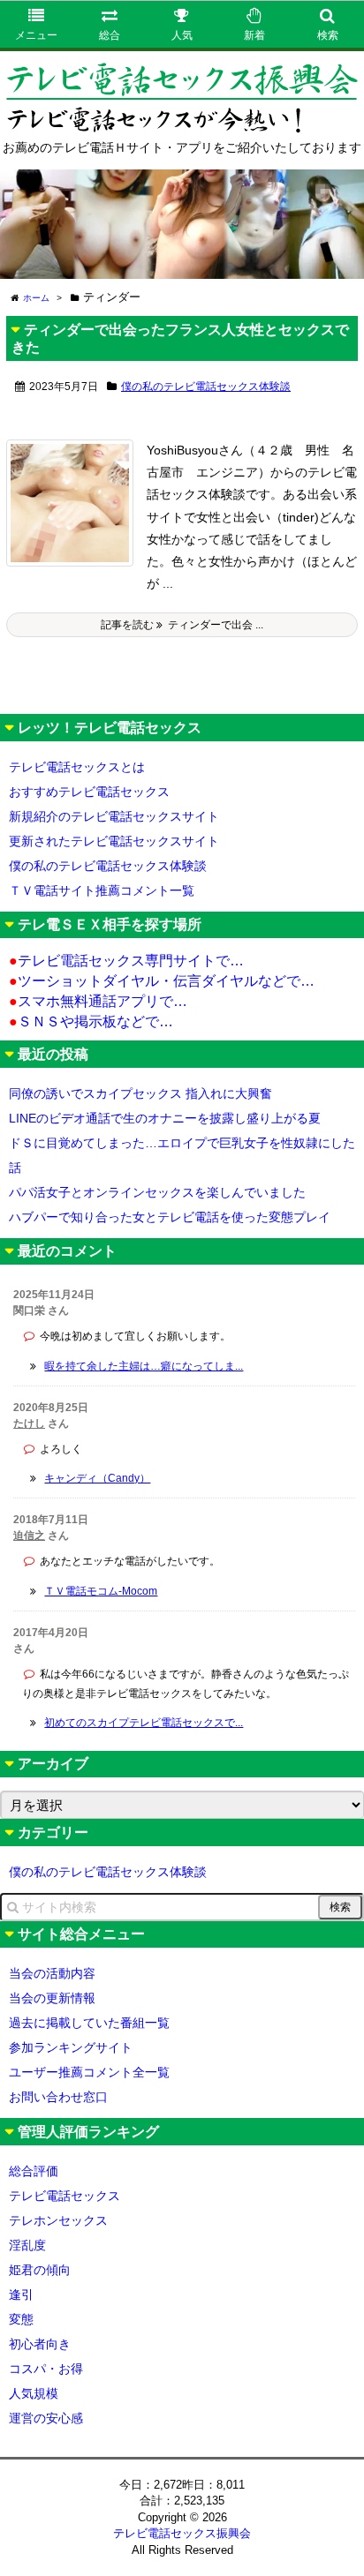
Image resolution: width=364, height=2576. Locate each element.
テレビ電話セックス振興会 (182, 2533)
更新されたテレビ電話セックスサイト (114, 841)
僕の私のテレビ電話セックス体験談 (206, 387)
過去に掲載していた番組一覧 (89, 2023)
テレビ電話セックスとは (77, 767)
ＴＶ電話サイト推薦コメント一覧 (102, 890)
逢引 (21, 2294)
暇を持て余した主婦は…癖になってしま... (144, 1366)
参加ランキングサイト (71, 2047)
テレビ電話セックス (64, 2196)
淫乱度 (27, 2245)
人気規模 (34, 2393)
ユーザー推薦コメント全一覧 (89, 2072)
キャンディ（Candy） (97, 1478)
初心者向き (40, 2344)
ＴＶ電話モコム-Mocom (101, 1591)
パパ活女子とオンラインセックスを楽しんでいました (157, 1192)
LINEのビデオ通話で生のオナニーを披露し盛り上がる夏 (165, 1118)
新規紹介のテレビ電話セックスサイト (114, 816)
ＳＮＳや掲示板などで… (91, 1021)
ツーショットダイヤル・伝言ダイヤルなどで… (162, 981)
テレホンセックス (58, 2220)
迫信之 (29, 1536)
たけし (29, 1423)
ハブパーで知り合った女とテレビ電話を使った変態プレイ (170, 1217)
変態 (21, 2319)
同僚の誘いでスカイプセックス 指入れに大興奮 (140, 1093)
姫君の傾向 (40, 2270)
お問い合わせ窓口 (58, 2097)
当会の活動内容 (52, 1973)
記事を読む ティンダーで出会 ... (182, 625)
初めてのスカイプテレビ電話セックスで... (144, 1723)
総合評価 (34, 2171)
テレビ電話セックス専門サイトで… (126, 961)
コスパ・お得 (46, 2369)
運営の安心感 (46, 2418)
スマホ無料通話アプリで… (98, 1001)
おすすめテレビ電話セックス (89, 792)
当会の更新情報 (52, 1998)
